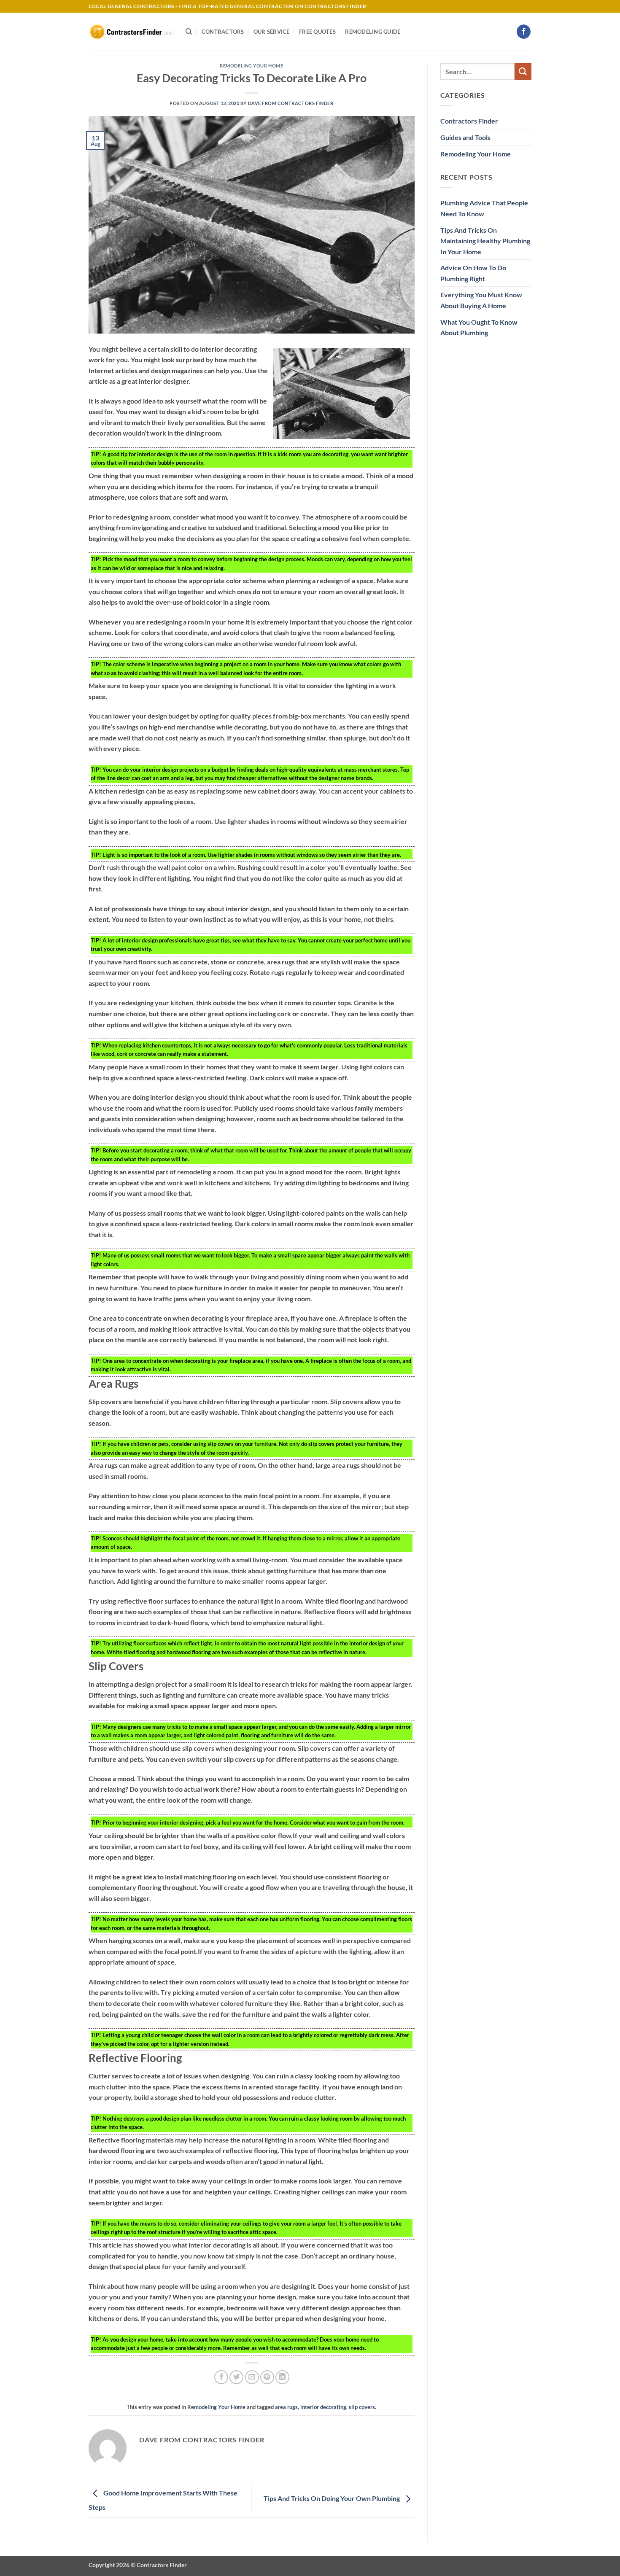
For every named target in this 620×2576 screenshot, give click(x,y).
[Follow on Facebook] (524, 32)
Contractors (223, 32)
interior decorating (323, 2407)
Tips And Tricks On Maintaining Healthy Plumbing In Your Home (485, 241)
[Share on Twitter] (236, 2377)
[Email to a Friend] (252, 2377)
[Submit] (523, 71)
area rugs (286, 2407)
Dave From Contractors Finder (291, 103)
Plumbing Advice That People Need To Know (484, 208)
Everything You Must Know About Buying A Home (481, 300)
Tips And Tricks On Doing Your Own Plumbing (332, 2498)
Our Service (272, 32)
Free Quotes (317, 32)
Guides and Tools (465, 137)
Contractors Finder (469, 121)
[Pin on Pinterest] (267, 2377)
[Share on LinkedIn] (282, 2377)
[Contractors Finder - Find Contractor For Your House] (131, 32)
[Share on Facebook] (221, 2377)
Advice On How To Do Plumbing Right (473, 273)
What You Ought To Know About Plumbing (479, 327)
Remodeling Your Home (251, 66)
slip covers (362, 2407)
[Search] (189, 32)
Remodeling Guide (373, 32)
